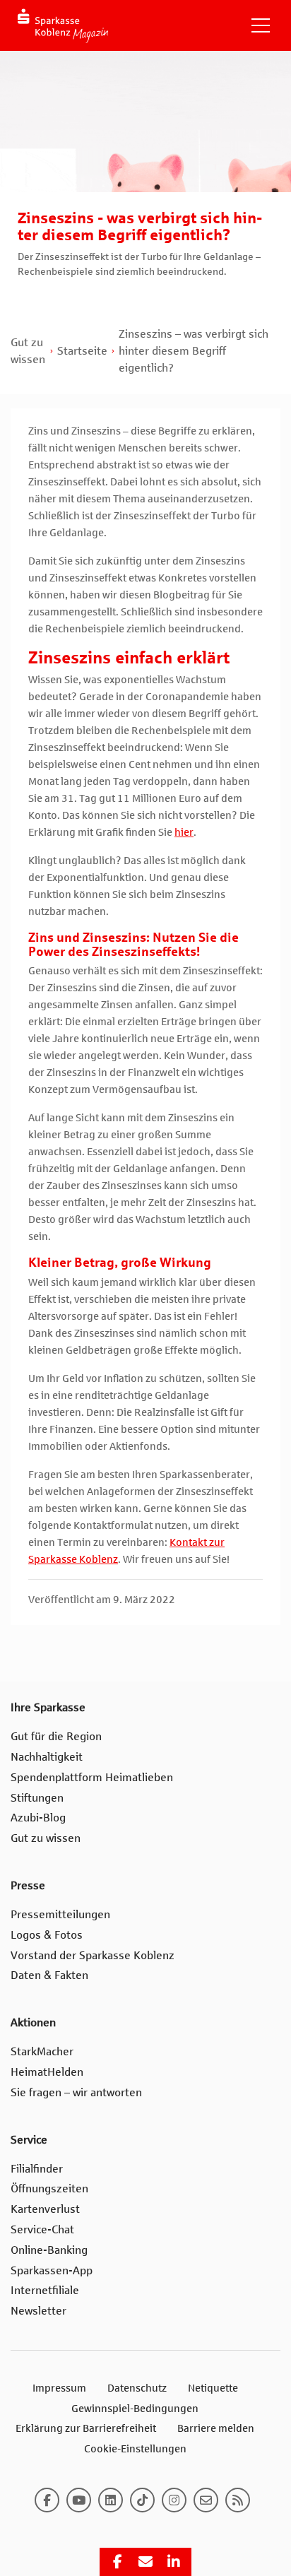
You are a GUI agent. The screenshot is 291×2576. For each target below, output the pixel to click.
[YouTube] (79, 2500)
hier (184, 832)
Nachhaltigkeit (47, 1757)
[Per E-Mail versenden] (145, 2562)
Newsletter (38, 2311)
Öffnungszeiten (49, 2188)
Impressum (59, 2388)
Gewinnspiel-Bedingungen (135, 2409)
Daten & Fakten (49, 1975)
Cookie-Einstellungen (135, 2449)
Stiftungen (37, 1798)
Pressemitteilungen (60, 1914)
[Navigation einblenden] (261, 25)
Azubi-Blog (38, 1818)
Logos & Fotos (47, 1935)
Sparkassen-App (52, 2270)
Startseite (82, 351)
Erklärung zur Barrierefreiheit (86, 2428)
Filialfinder (37, 2169)
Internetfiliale (45, 2290)
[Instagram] (174, 2500)
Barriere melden (216, 2428)
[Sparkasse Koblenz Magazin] (63, 26)
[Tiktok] (142, 2500)
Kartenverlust (45, 2209)
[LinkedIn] (111, 2500)
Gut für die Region (56, 1736)
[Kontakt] (206, 2500)
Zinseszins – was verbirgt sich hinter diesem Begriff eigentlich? (194, 351)
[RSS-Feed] (238, 2500)
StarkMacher (42, 2051)
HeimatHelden (47, 2072)
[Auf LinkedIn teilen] (174, 2562)
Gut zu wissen (46, 1838)
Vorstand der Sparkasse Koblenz (93, 1955)
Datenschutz (137, 2388)
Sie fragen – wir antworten (76, 2092)
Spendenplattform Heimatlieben (92, 1777)
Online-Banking (49, 2250)
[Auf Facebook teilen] (117, 2562)
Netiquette (213, 2388)
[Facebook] (47, 2500)
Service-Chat (42, 2229)
